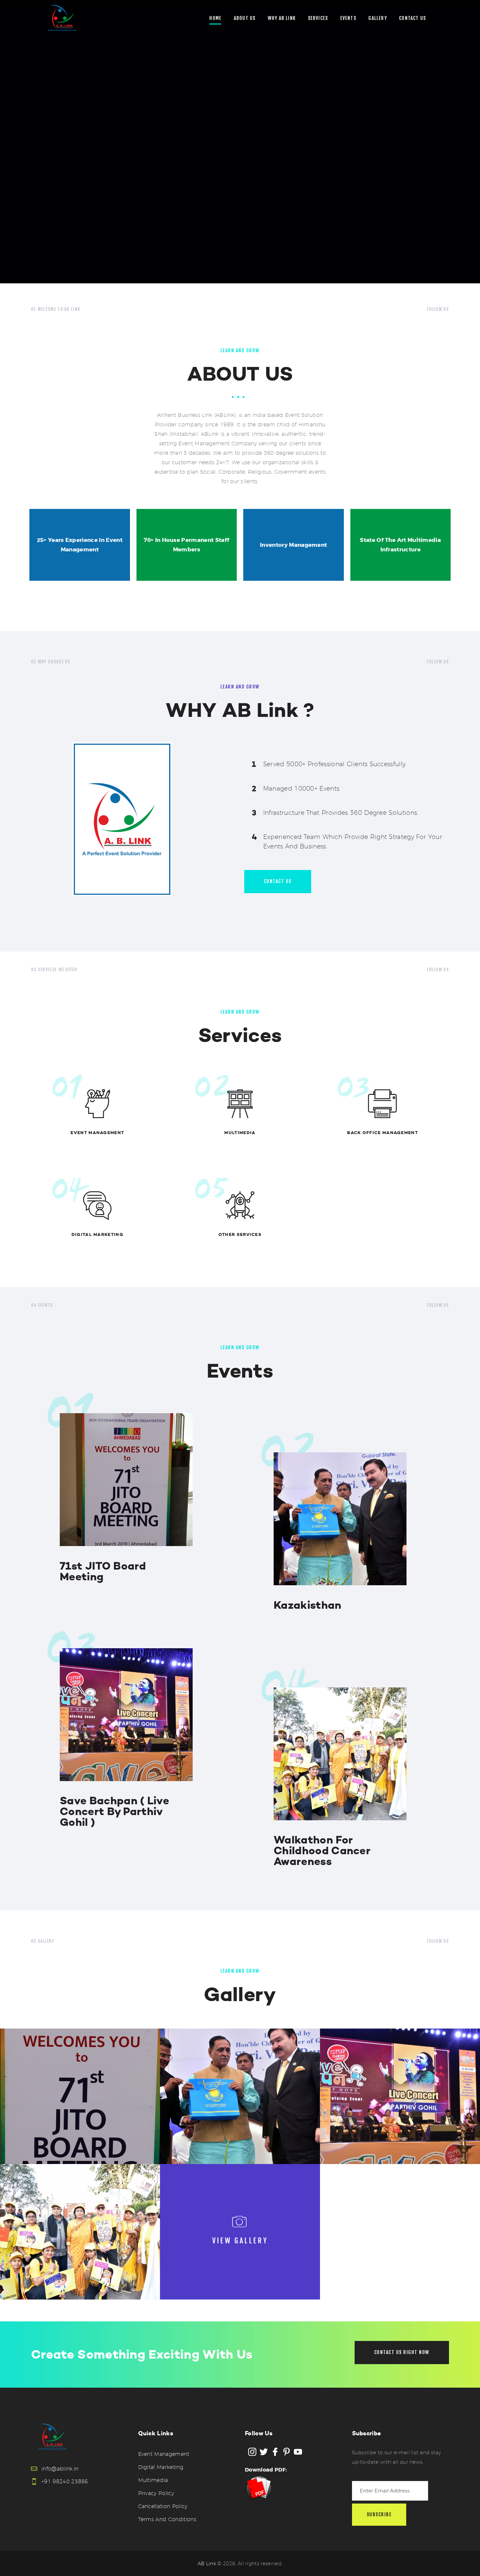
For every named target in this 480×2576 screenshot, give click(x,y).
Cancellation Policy (163, 2506)
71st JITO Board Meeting (103, 1572)
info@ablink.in (60, 2469)
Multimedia (240, 1133)
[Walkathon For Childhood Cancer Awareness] (80, 2232)
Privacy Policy (156, 2493)
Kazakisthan (308, 1605)
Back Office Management (383, 1133)
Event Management (97, 1133)
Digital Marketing (97, 1234)
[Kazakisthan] (240, 2096)
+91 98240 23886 (65, 2481)
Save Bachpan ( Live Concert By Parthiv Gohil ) (114, 1812)
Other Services (240, 1234)
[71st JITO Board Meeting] (80, 2096)
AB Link (207, 2563)
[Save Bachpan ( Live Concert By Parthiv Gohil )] (400, 2096)
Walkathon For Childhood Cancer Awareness (322, 1851)
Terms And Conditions (167, 2519)
